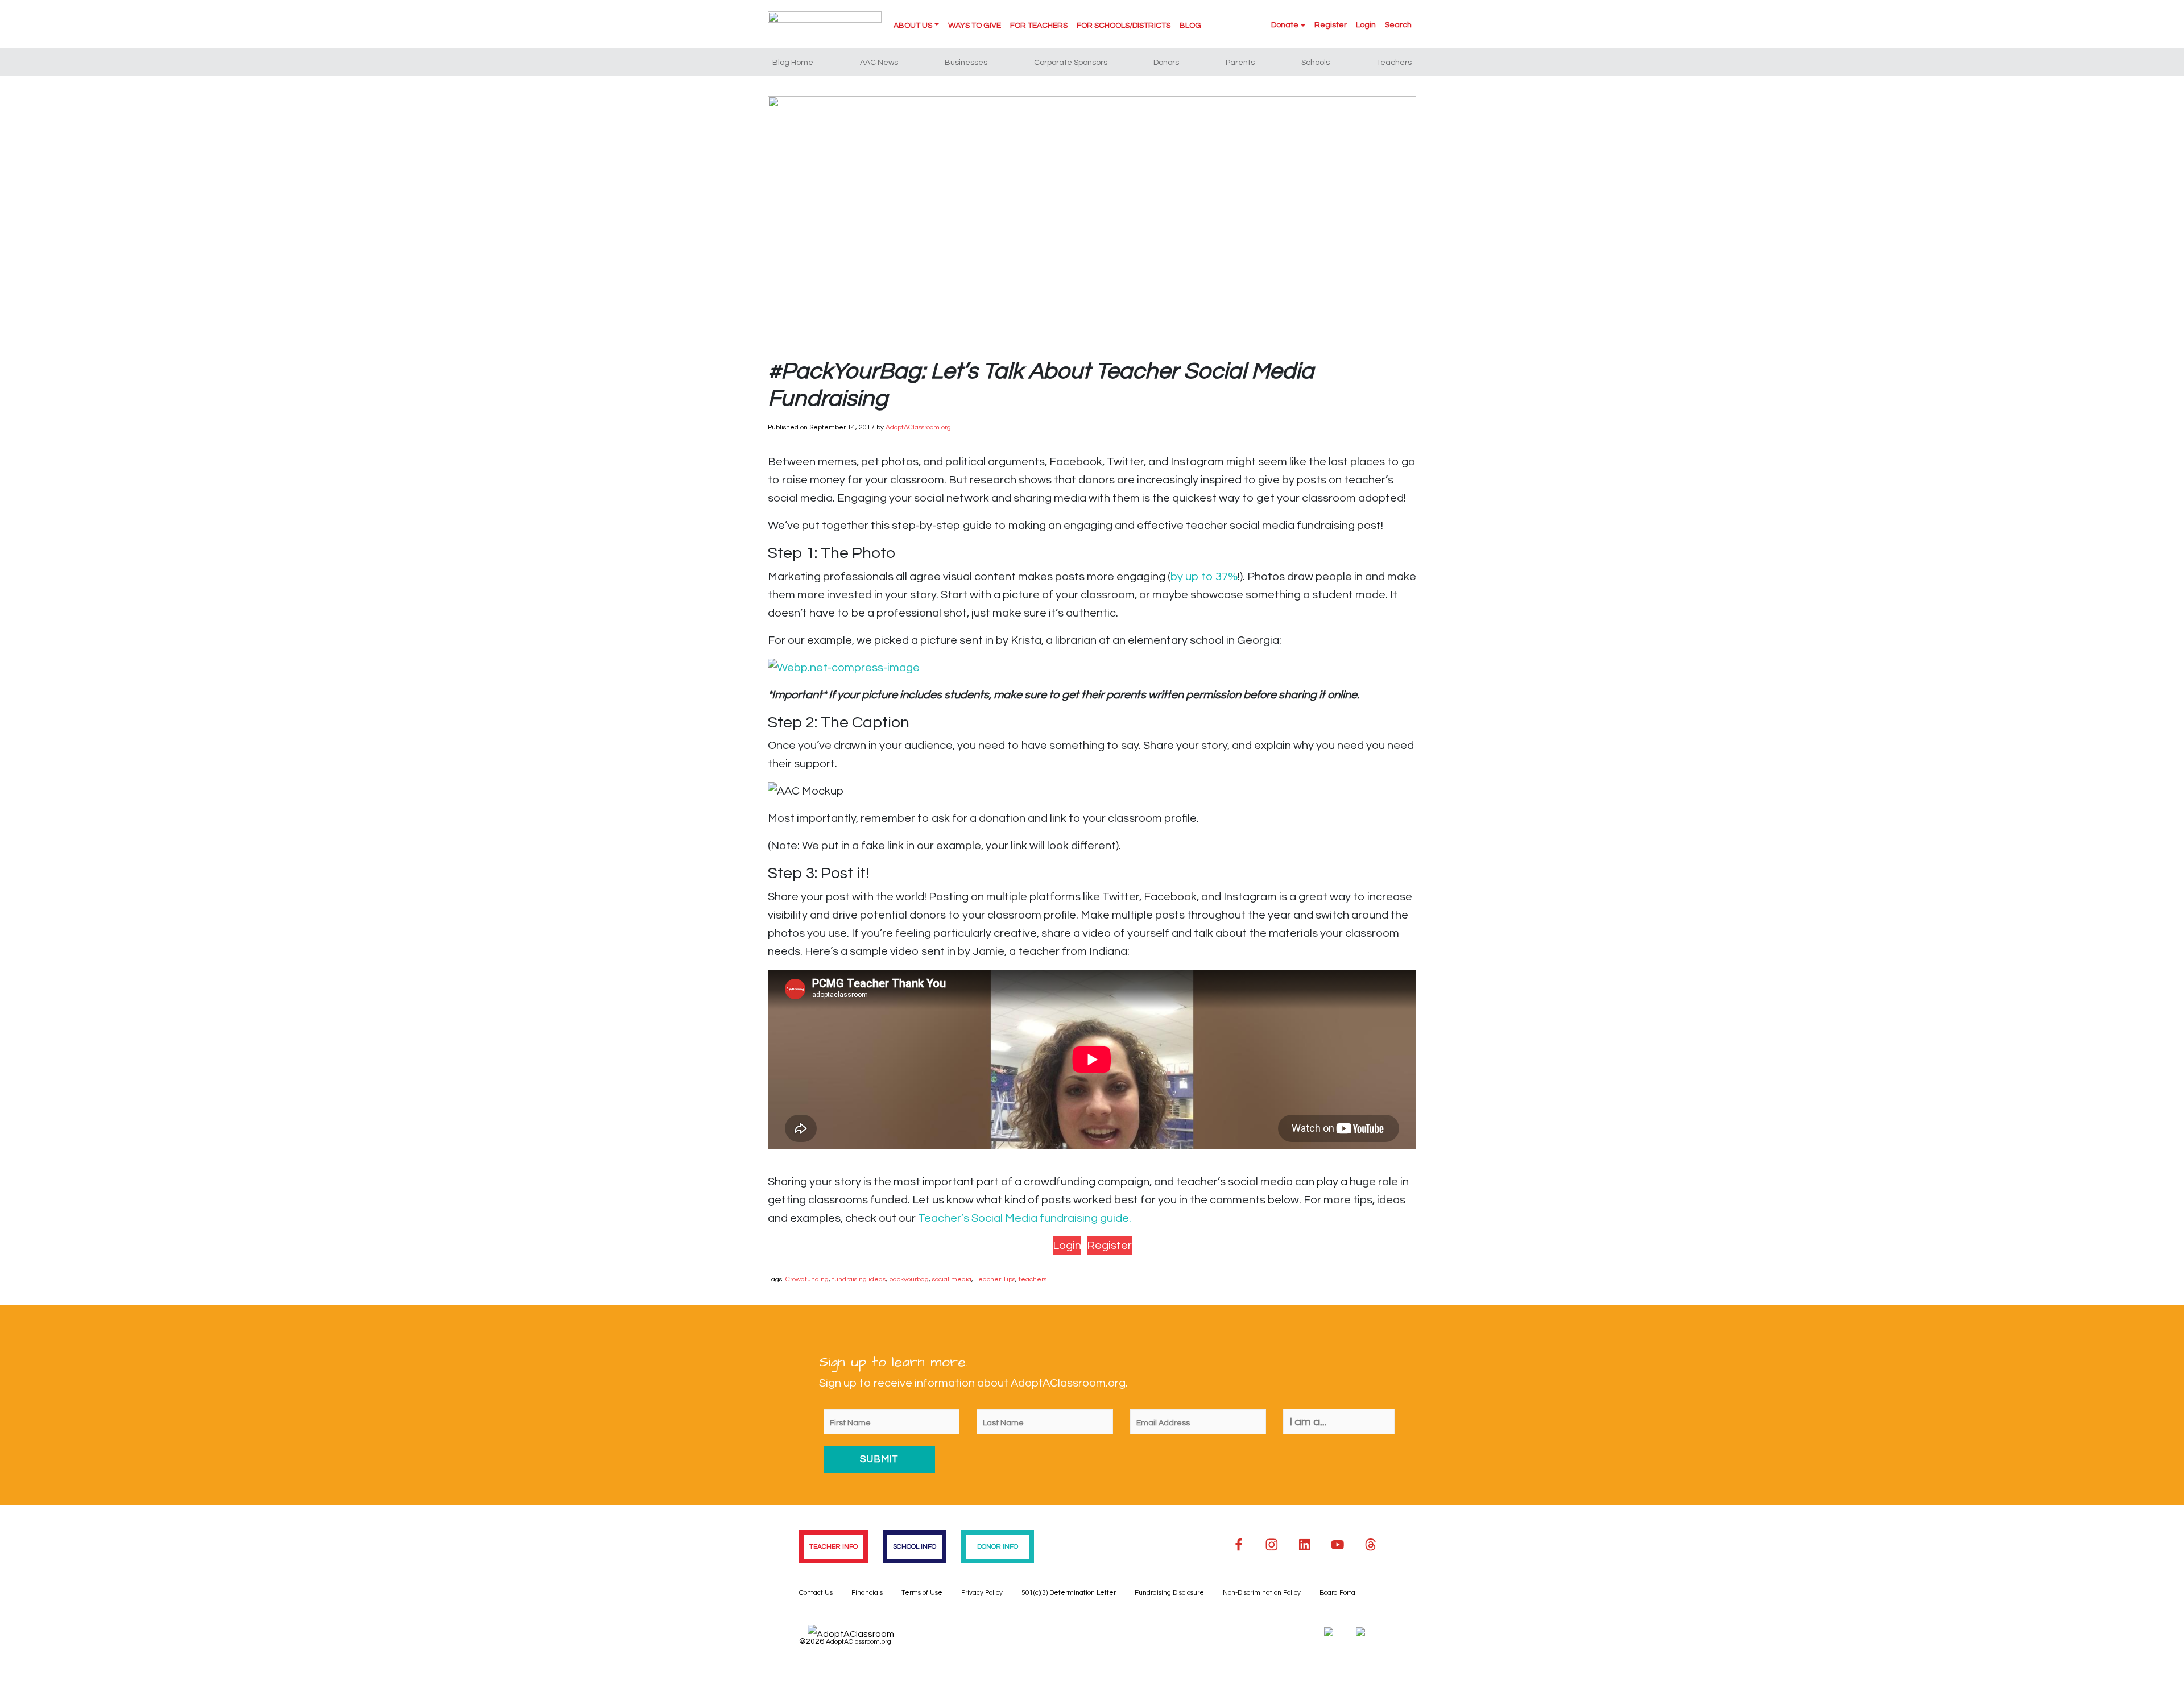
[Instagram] (1272, 1545)
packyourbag (909, 1279)
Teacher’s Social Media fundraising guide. (1026, 1218)
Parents (1240, 63)
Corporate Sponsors (1071, 63)
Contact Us (816, 1593)
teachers (1033, 1279)
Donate (1285, 25)
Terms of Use (922, 1593)
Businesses (966, 63)
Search (1398, 25)
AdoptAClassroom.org (918, 427)
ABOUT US (913, 26)
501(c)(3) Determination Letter (1069, 1593)
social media (952, 1279)
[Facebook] (1239, 1545)
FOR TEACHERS (1039, 26)
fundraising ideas (859, 1279)
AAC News (879, 63)
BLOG (1190, 26)
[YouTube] (1338, 1545)
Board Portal (1338, 1593)
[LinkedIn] (1305, 1545)
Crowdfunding (807, 1279)
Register (1331, 25)
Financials (867, 1593)
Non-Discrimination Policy (1262, 1593)
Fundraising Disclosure (1169, 1593)
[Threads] (1371, 1545)
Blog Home (793, 63)
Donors (1166, 63)
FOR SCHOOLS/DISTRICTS (1124, 26)
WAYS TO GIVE (975, 26)
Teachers (1394, 63)
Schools (1316, 63)
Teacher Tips (995, 1279)
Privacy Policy (982, 1593)
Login (1366, 25)
